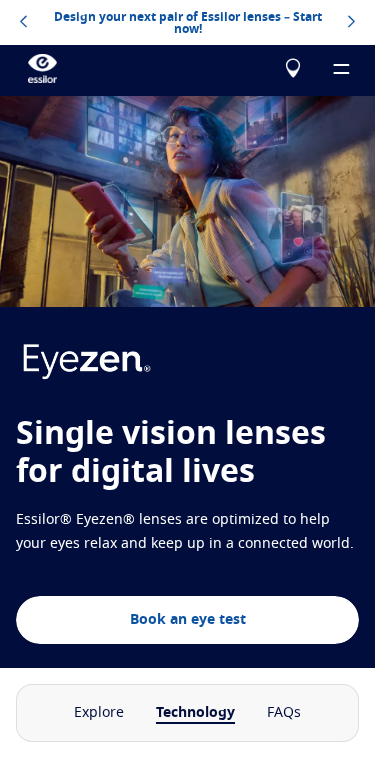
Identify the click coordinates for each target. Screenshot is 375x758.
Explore (99, 713)
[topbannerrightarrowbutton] (351, 23)
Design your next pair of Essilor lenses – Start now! (188, 23)
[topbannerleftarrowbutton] (23, 23)
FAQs (284, 713)
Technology (195, 713)
